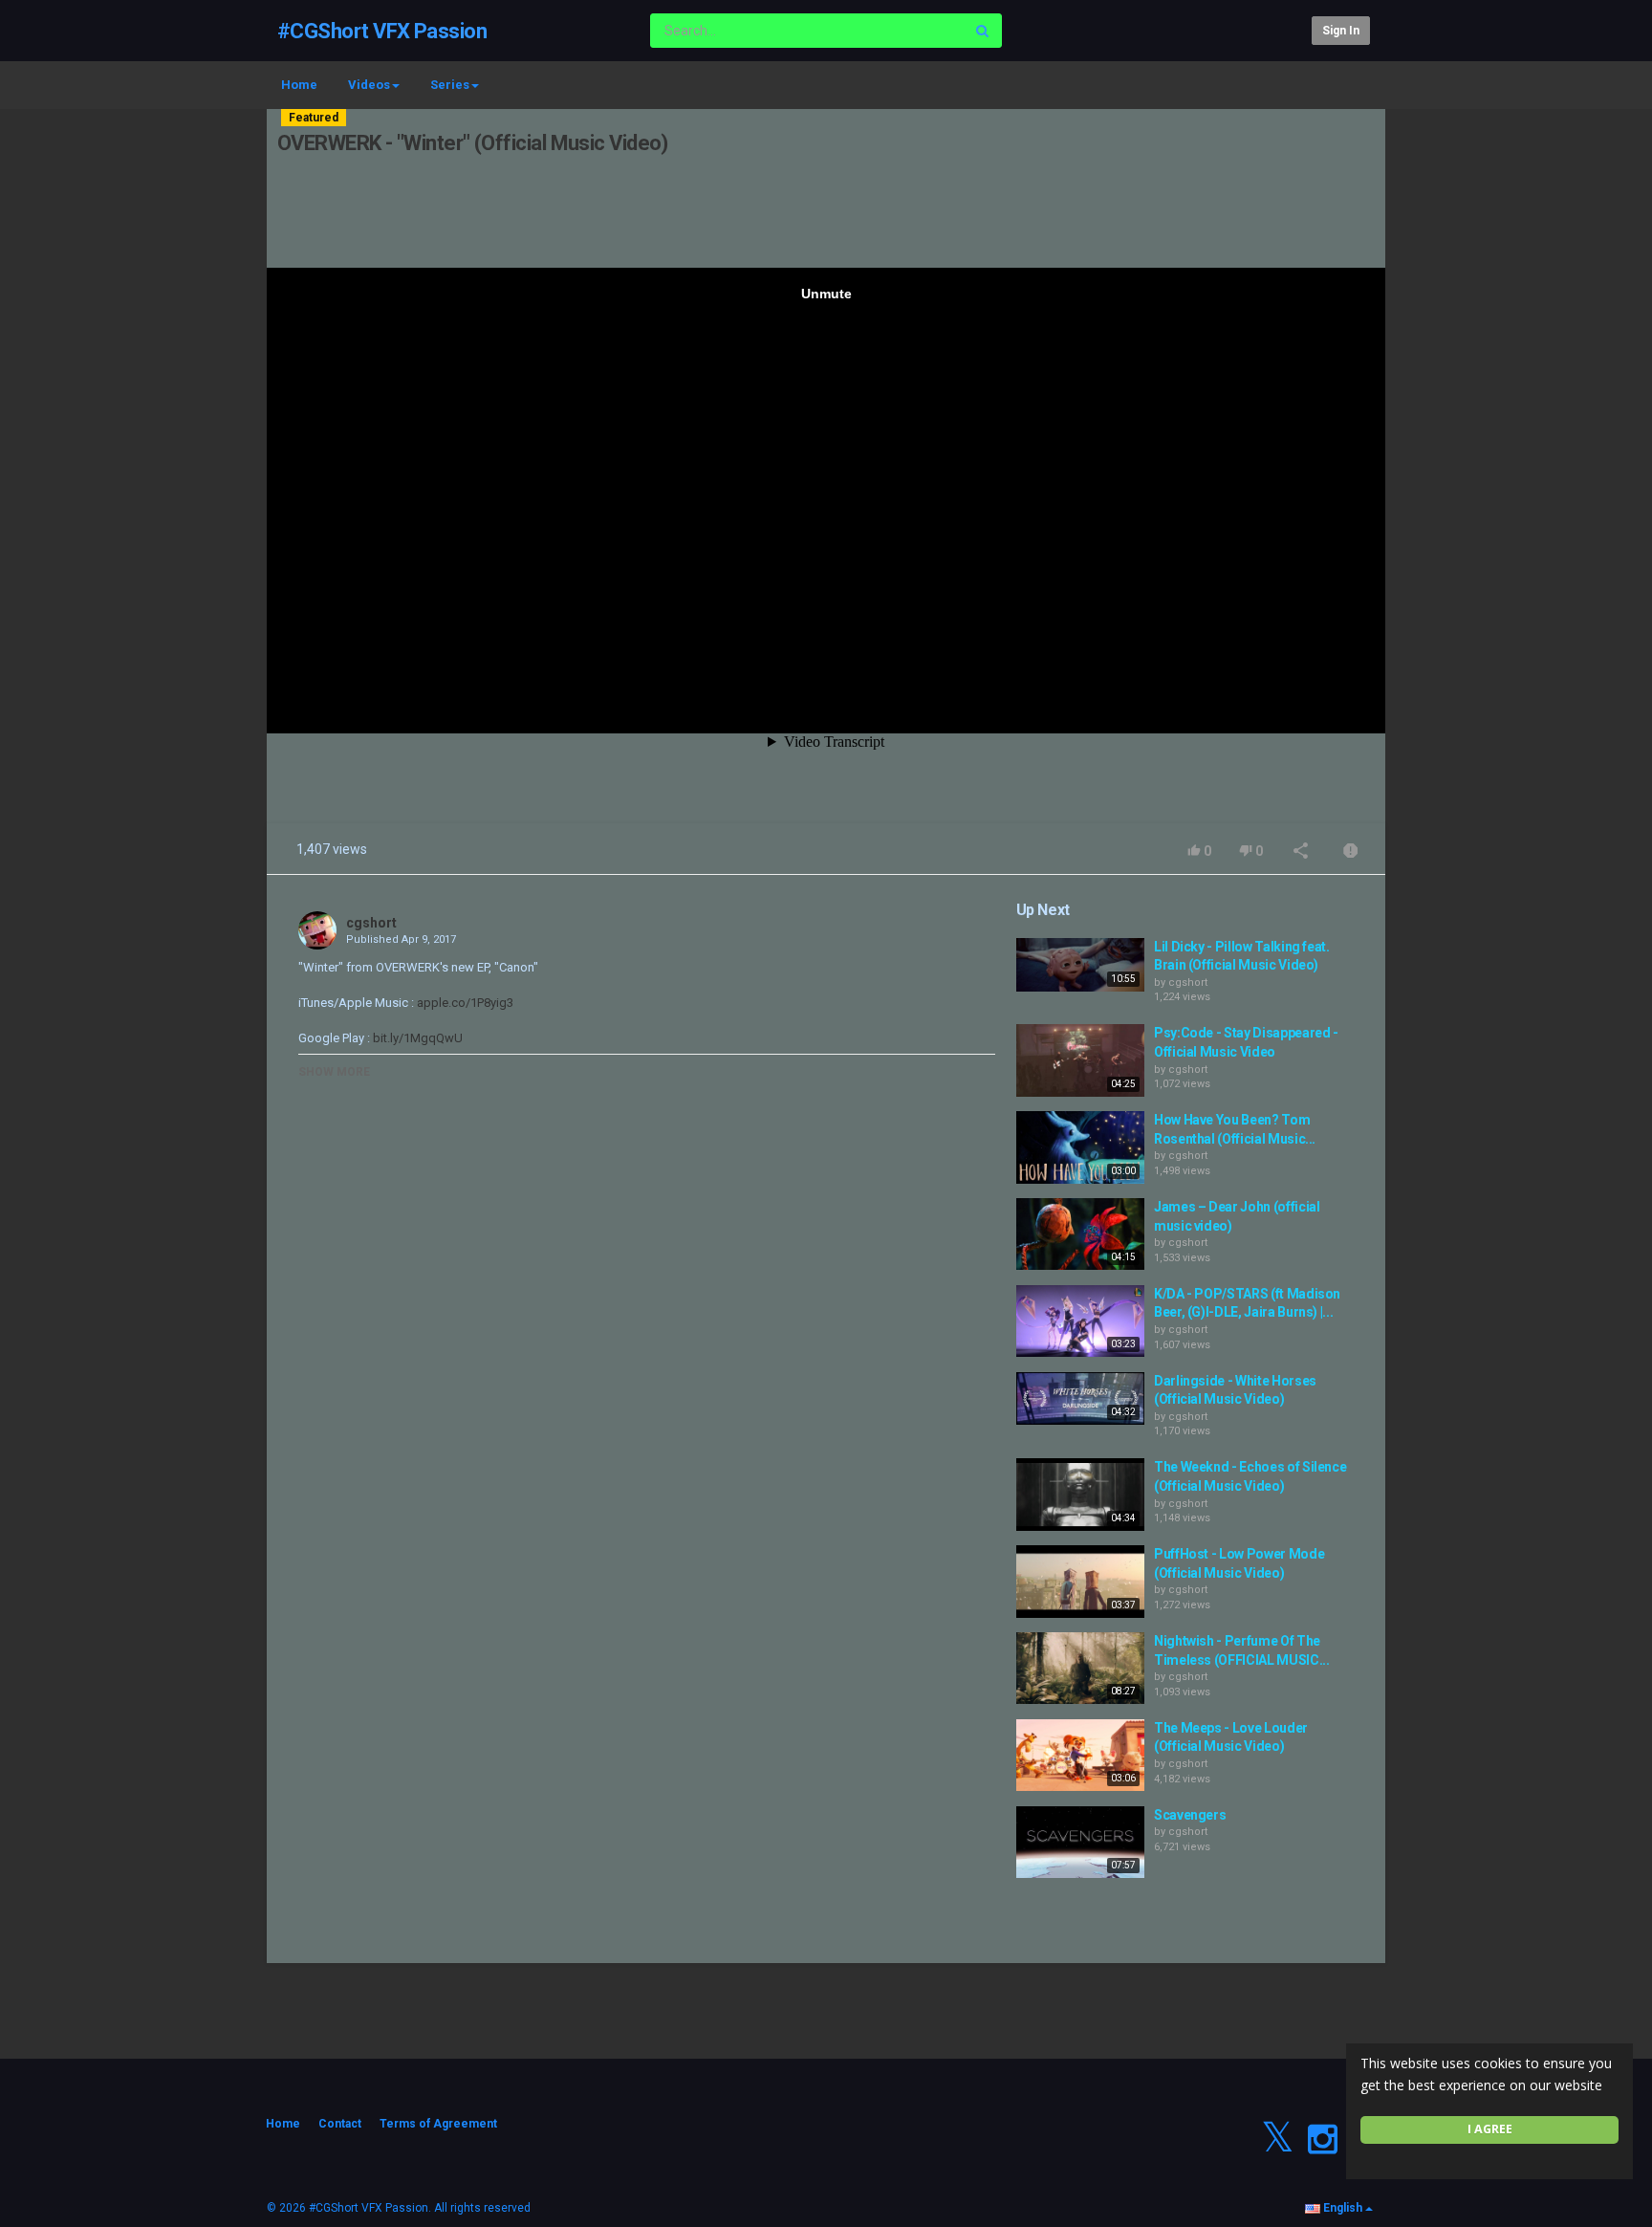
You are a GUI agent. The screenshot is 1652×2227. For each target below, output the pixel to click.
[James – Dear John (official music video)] (1080, 1234)
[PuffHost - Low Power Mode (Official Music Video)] (1080, 1582)
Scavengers (1190, 1815)
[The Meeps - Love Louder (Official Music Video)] (1080, 1756)
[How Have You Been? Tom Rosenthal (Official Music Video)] (1080, 1147)
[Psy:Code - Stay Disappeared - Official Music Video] (1080, 1060)
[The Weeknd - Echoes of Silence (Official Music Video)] (1080, 1495)
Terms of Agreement (438, 2124)
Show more (334, 1072)
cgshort (371, 923)
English (1343, 2208)
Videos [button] (369, 85)
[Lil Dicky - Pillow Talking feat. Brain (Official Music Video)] (1080, 965)
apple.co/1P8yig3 (464, 1003)
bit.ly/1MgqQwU (416, 1038)
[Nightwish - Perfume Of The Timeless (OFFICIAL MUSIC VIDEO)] (1080, 1669)
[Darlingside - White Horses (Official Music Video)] (1080, 1399)
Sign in (1341, 31)
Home (299, 85)
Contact (340, 2124)
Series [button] (450, 85)
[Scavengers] (1080, 1843)
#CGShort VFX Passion (382, 31)
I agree (1490, 2129)
